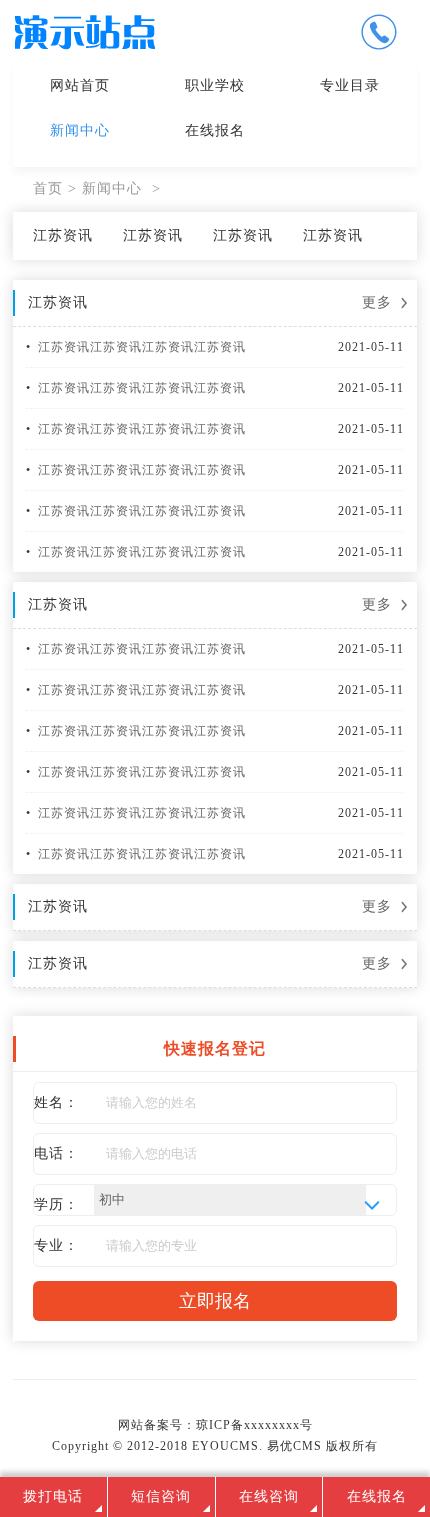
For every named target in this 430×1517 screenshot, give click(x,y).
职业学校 (215, 85)
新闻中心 (80, 130)
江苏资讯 (63, 235)
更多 (377, 302)
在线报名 (215, 130)
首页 (48, 188)
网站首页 (80, 85)
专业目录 (350, 85)
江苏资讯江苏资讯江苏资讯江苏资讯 (142, 347)
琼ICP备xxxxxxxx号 (254, 1425)
